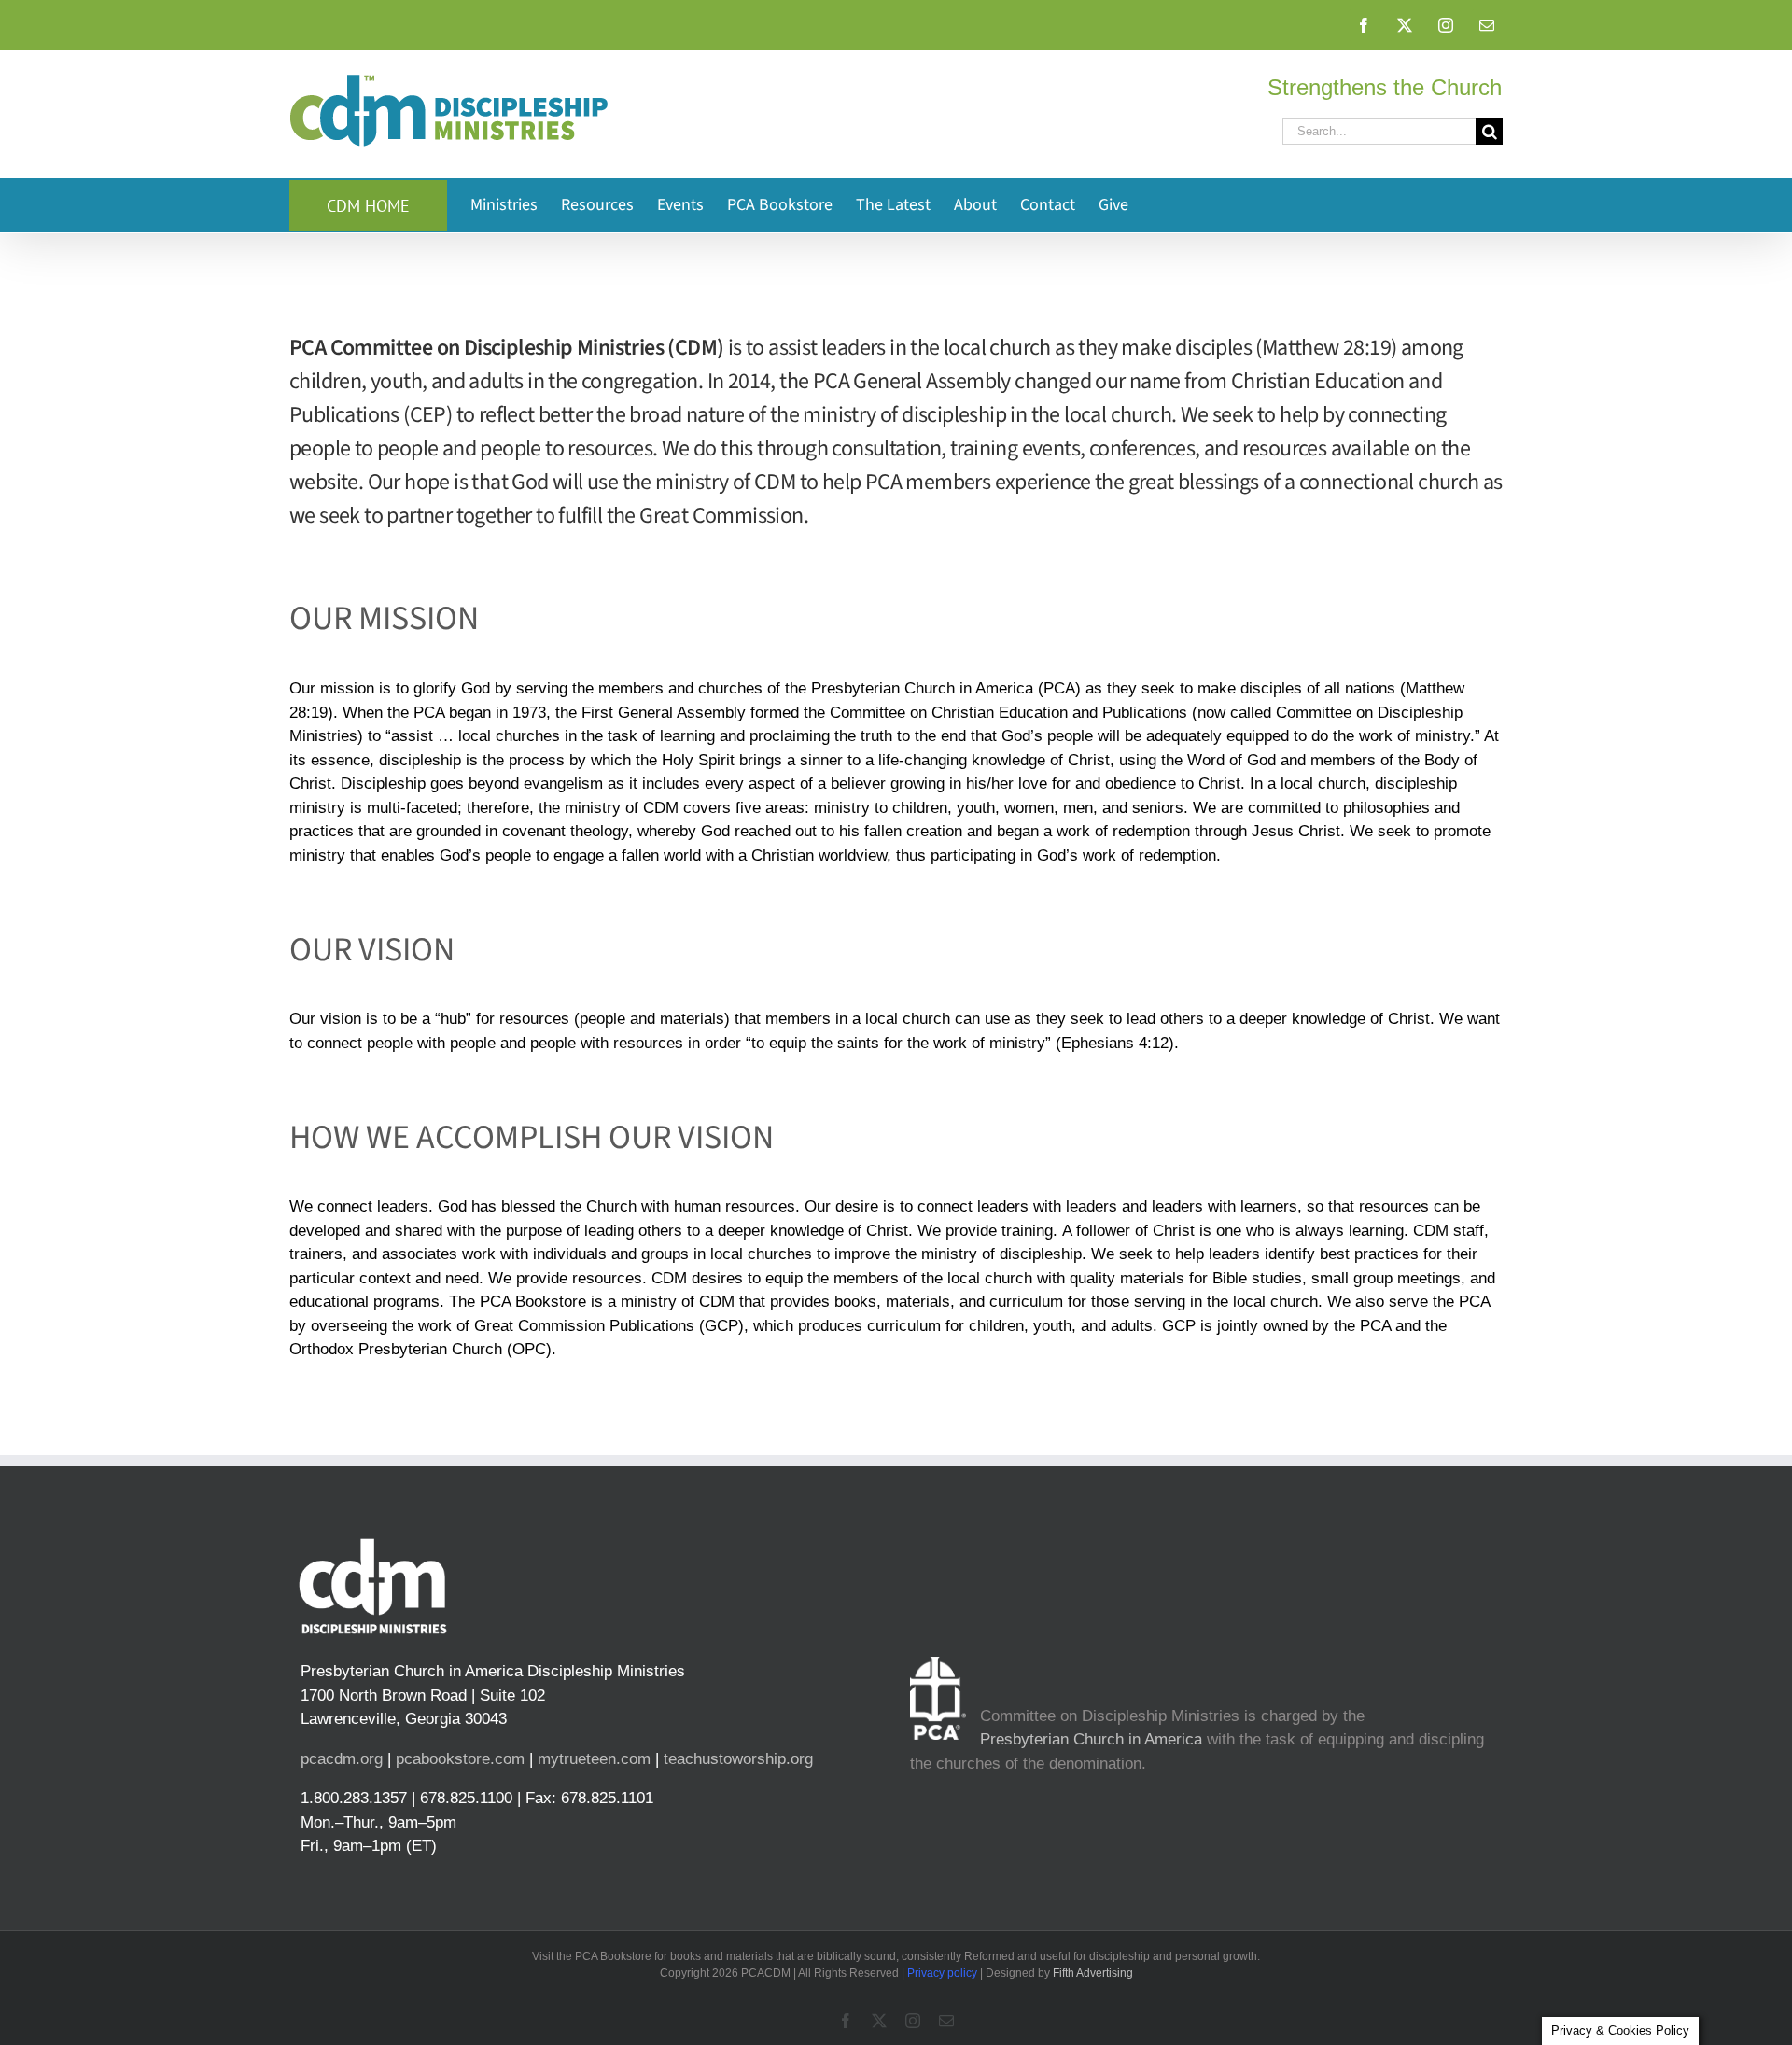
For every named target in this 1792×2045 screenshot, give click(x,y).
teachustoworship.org (738, 1759)
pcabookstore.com (460, 1759)
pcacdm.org (342, 1759)
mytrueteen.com (594, 1759)
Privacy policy (942, 1973)
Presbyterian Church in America (1091, 1739)
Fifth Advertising (1093, 1973)
